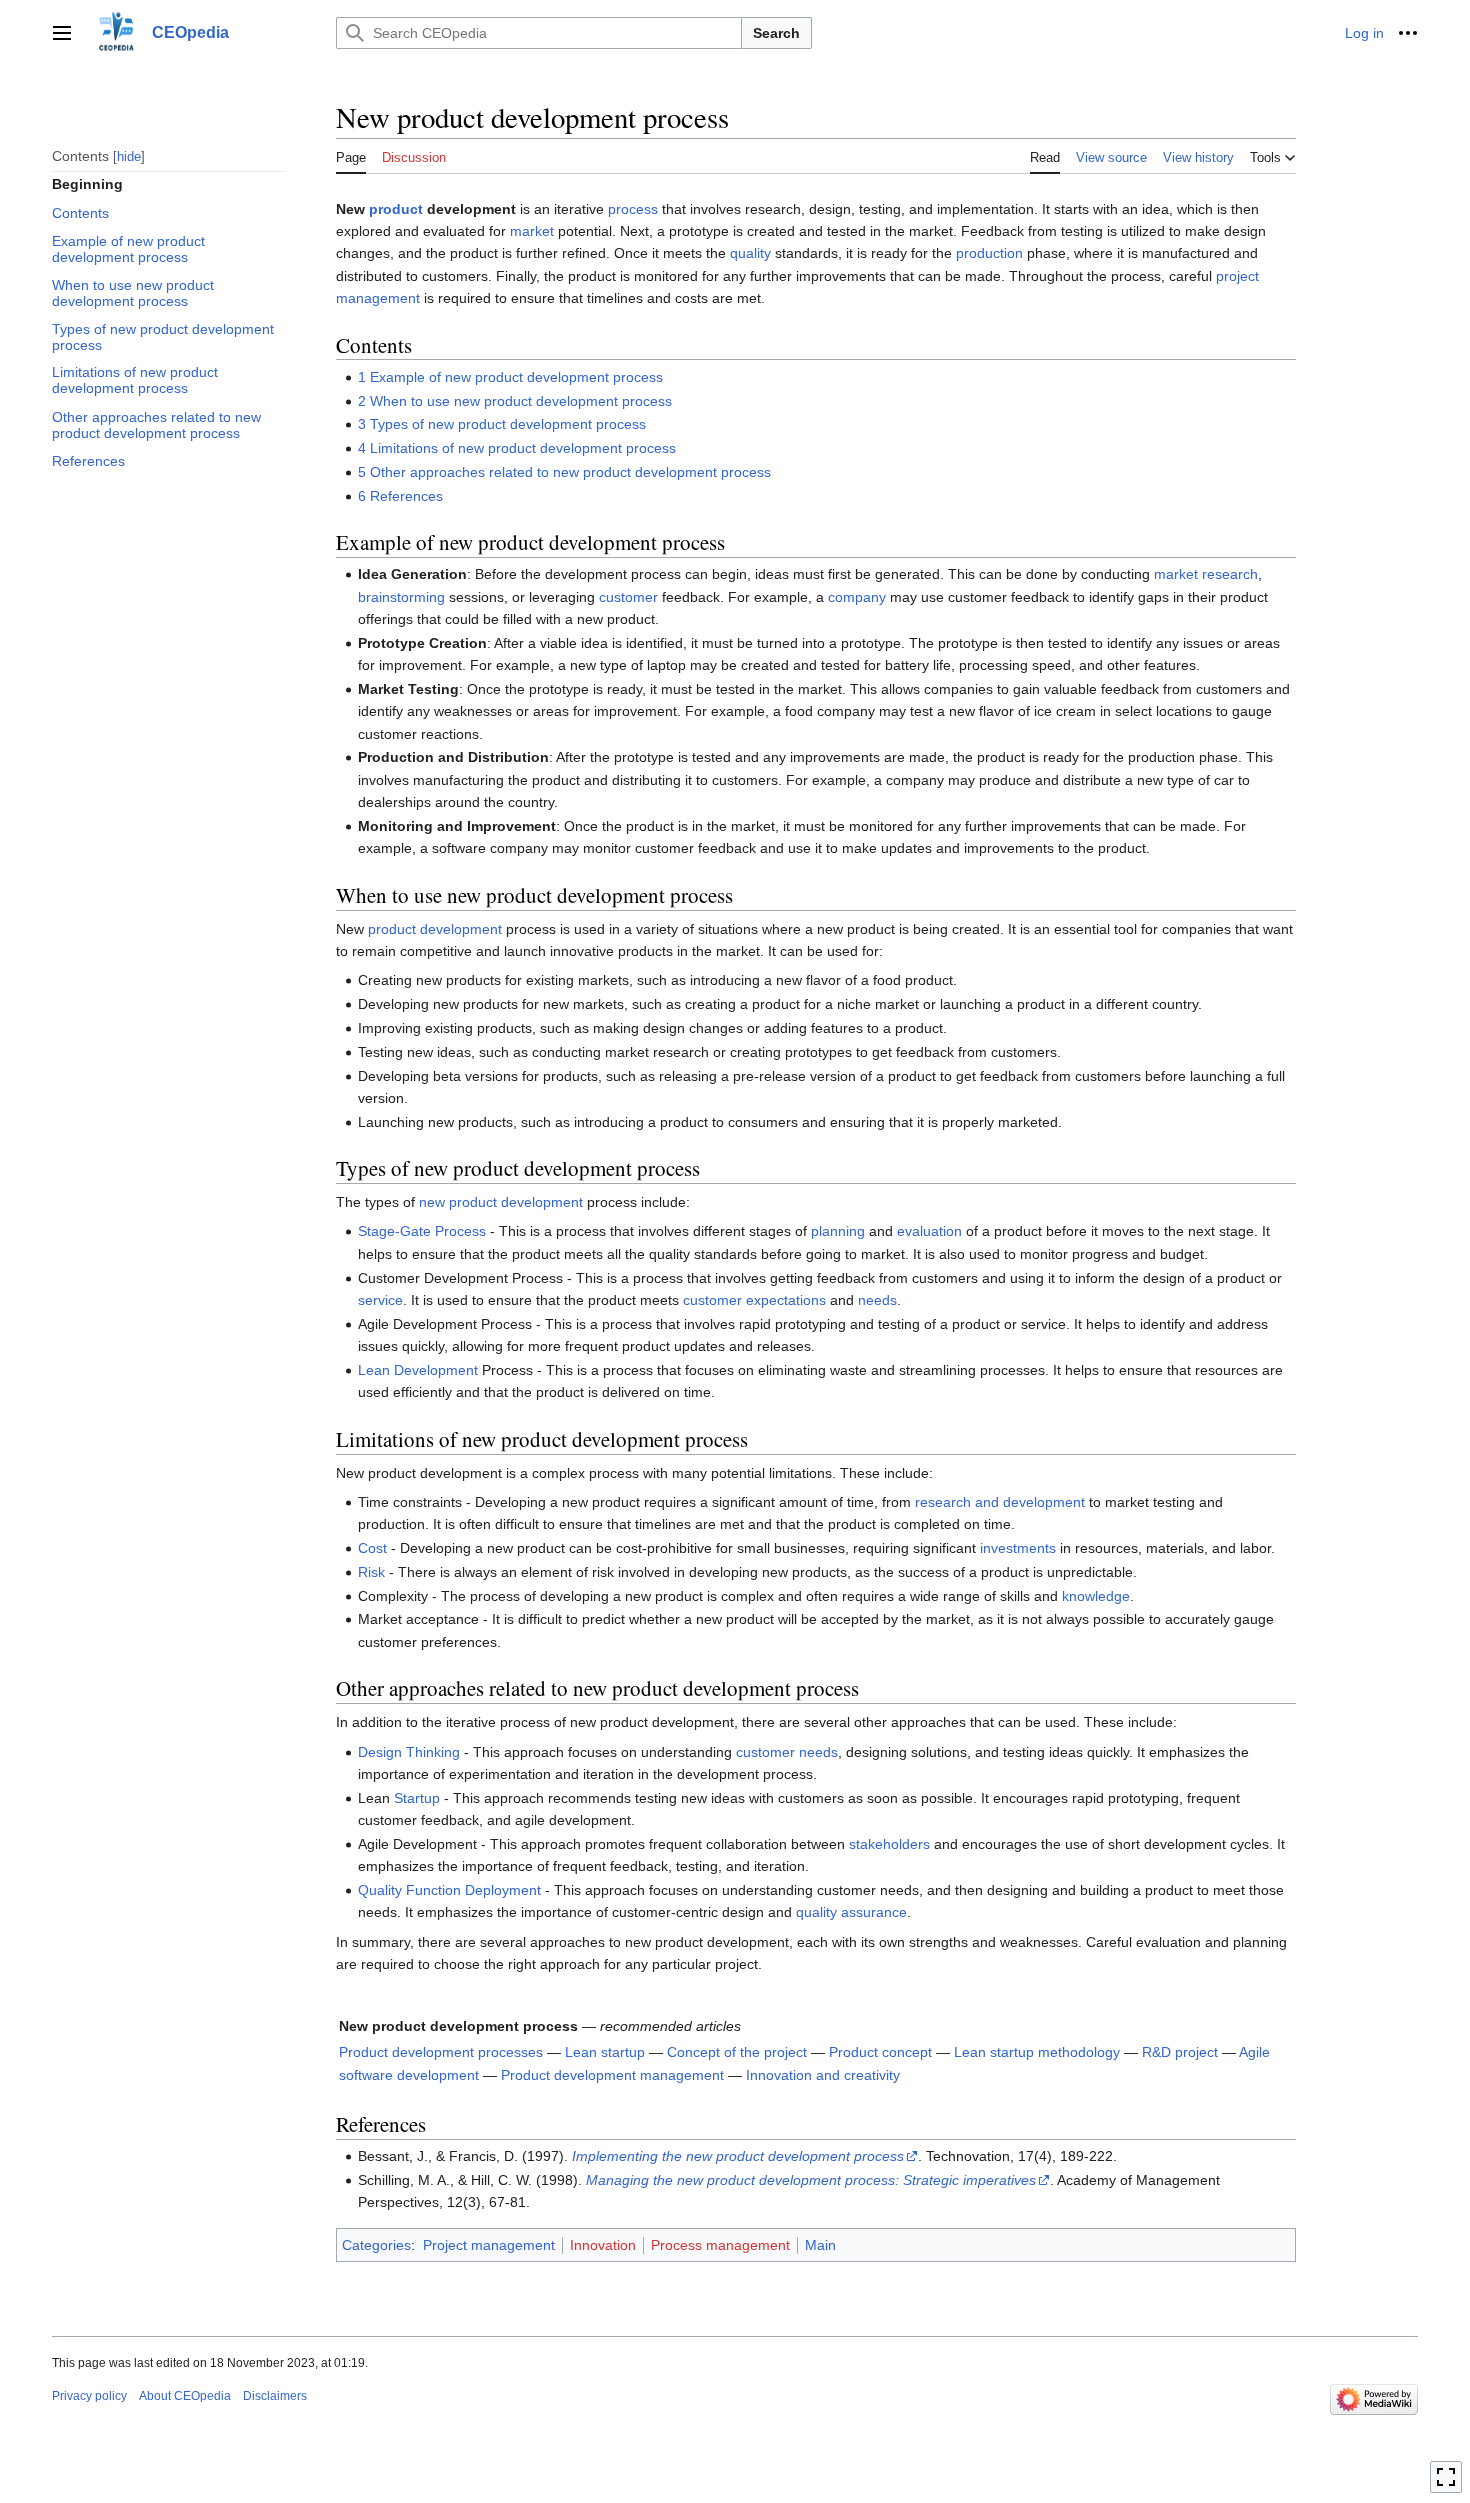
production (989, 253)
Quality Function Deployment (449, 1890)
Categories (376, 2245)
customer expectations (754, 1300)
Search (776, 33)
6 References (400, 496)
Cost (372, 1548)
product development (435, 929)
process (633, 209)
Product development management (612, 2075)
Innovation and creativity (823, 2075)
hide (129, 155)
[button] (62, 33)
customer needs (787, 1752)
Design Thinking (409, 1752)
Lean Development (418, 1370)
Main (820, 2245)
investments (1018, 1548)
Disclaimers (275, 2396)
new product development (501, 1202)
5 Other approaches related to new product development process (564, 472)
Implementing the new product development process (738, 2156)
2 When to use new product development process (515, 401)
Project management (489, 2245)
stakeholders (889, 1844)
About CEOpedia (185, 2396)
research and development (1000, 1502)
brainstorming (401, 597)
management (378, 298)
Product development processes (441, 2052)
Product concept (880, 2052)
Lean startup (605, 2052)
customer (628, 597)
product (396, 209)
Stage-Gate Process (422, 1231)
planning (838, 1231)
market (532, 231)
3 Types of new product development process (502, 424)
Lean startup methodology (1037, 2052)
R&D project (1180, 2052)
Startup (417, 1798)
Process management (720, 2245)
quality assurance (851, 1912)
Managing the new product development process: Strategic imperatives (811, 2180)
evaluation (929, 1231)
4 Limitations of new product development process (517, 448)
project (1237, 276)
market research (1206, 574)
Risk (371, 1572)
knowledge (1096, 1596)
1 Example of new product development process (510, 377)
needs (877, 1300)
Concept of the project (737, 2052)
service (380, 1300)
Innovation (603, 2245)
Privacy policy (89, 2396)
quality (750, 253)
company (857, 597)
